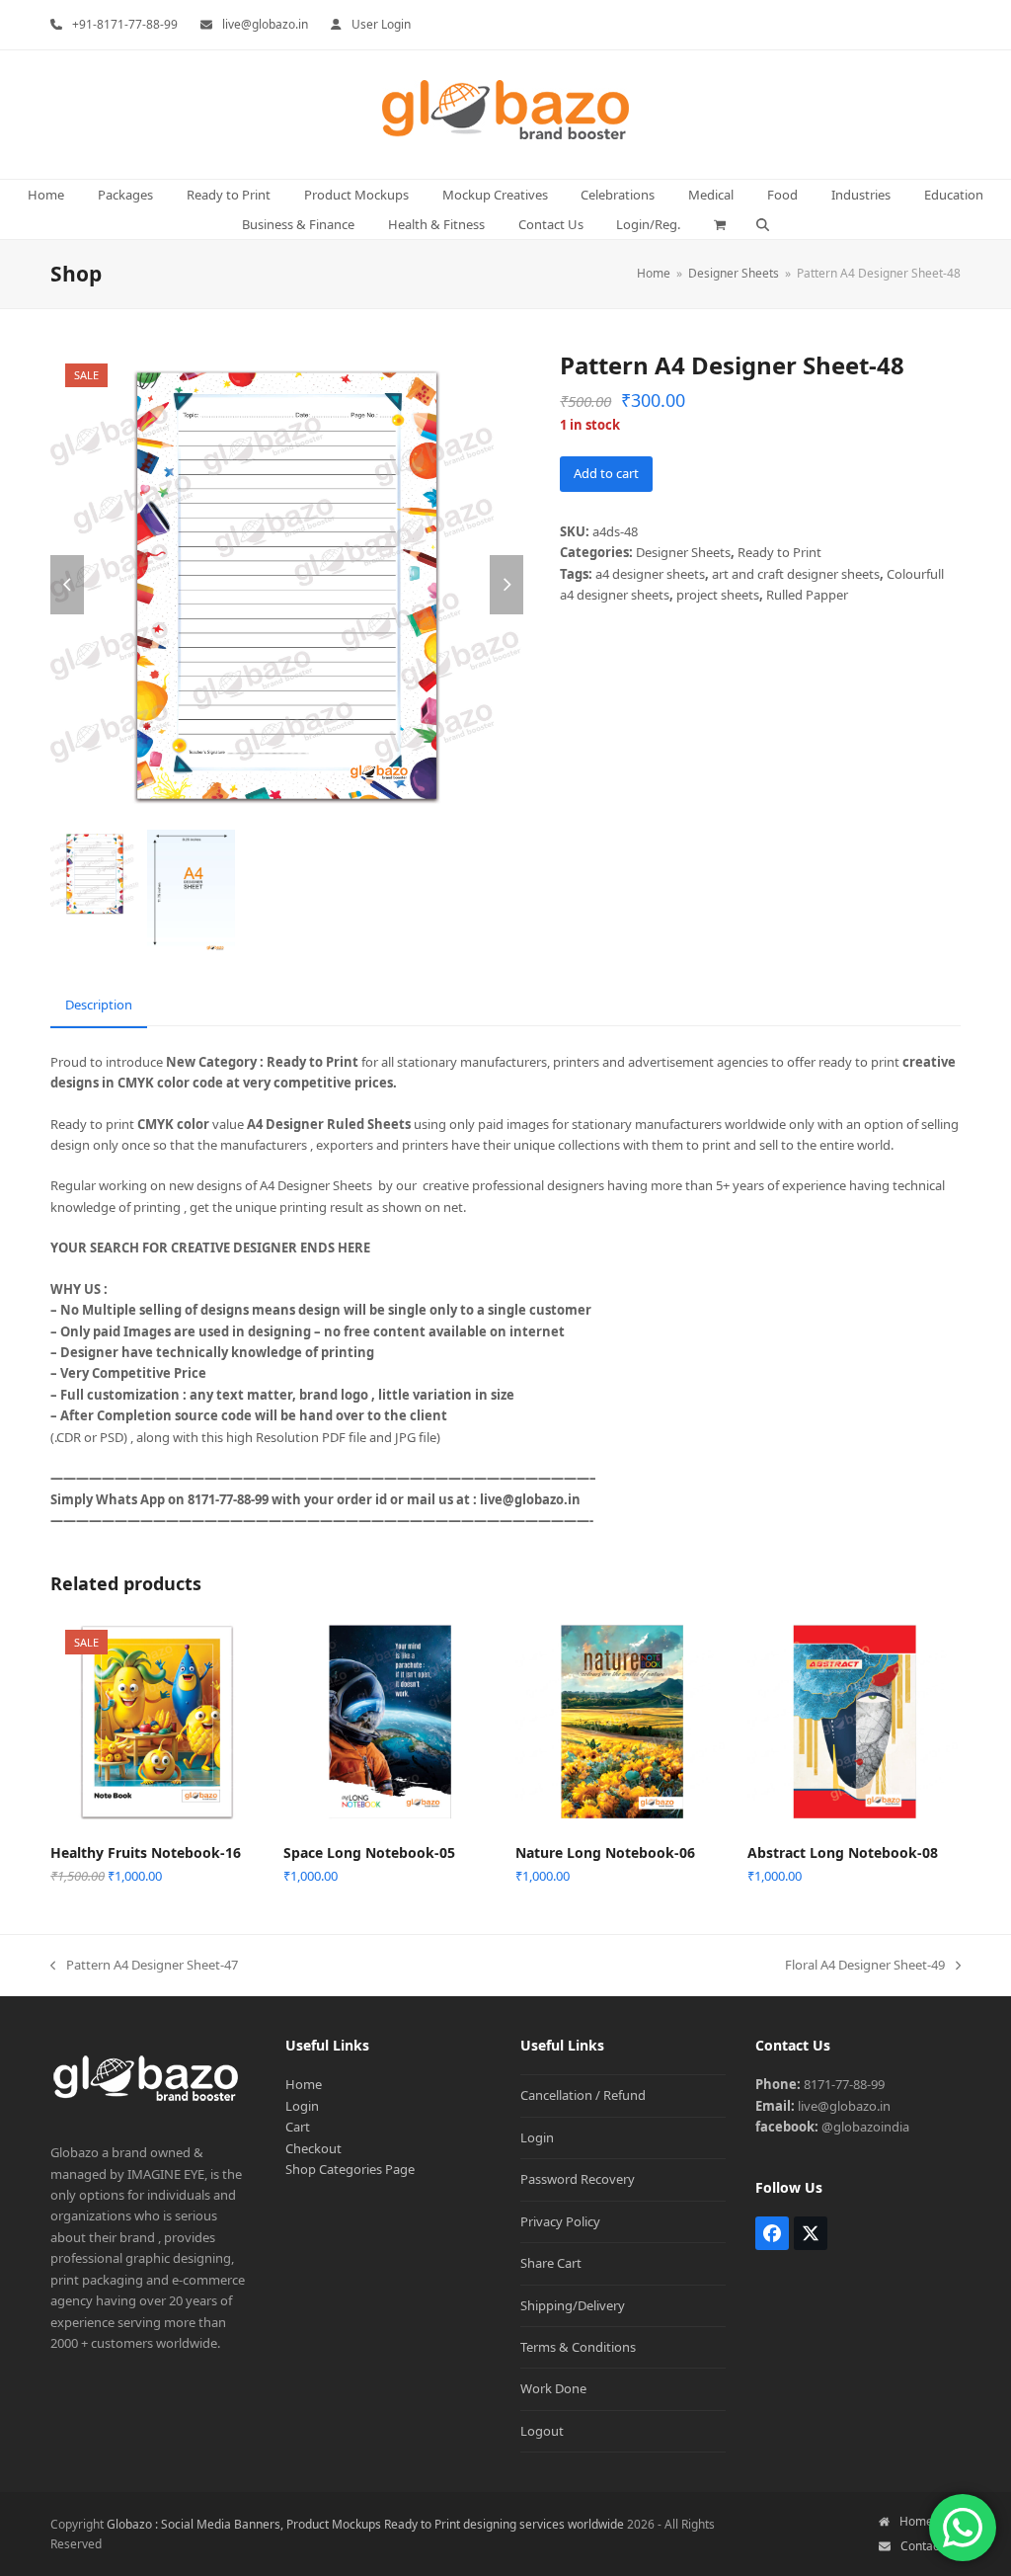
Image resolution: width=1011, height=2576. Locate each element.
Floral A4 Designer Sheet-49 (865, 1966)
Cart (298, 2127)
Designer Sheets (683, 552)
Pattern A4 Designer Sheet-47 (144, 1966)
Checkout (313, 2148)
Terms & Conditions (578, 2347)
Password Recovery (578, 2179)
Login (302, 2106)
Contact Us (931, 2546)
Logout (542, 2431)
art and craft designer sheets (796, 574)
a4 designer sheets (650, 574)
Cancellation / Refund (583, 2095)
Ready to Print (779, 552)
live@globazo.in (265, 24)
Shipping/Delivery (573, 2305)
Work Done (553, 2388)
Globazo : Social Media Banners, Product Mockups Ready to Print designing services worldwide (365, 2524)
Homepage (930, 2521)
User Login (381, 24)
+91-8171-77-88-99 (125, 24)
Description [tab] (99, 1005)
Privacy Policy (560, 2221)
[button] (720, 224)
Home (304, 2084)
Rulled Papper (807, 595)
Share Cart (551, 2263)
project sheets (718, 595)
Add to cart (606, 473)
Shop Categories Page (350, 2169)
